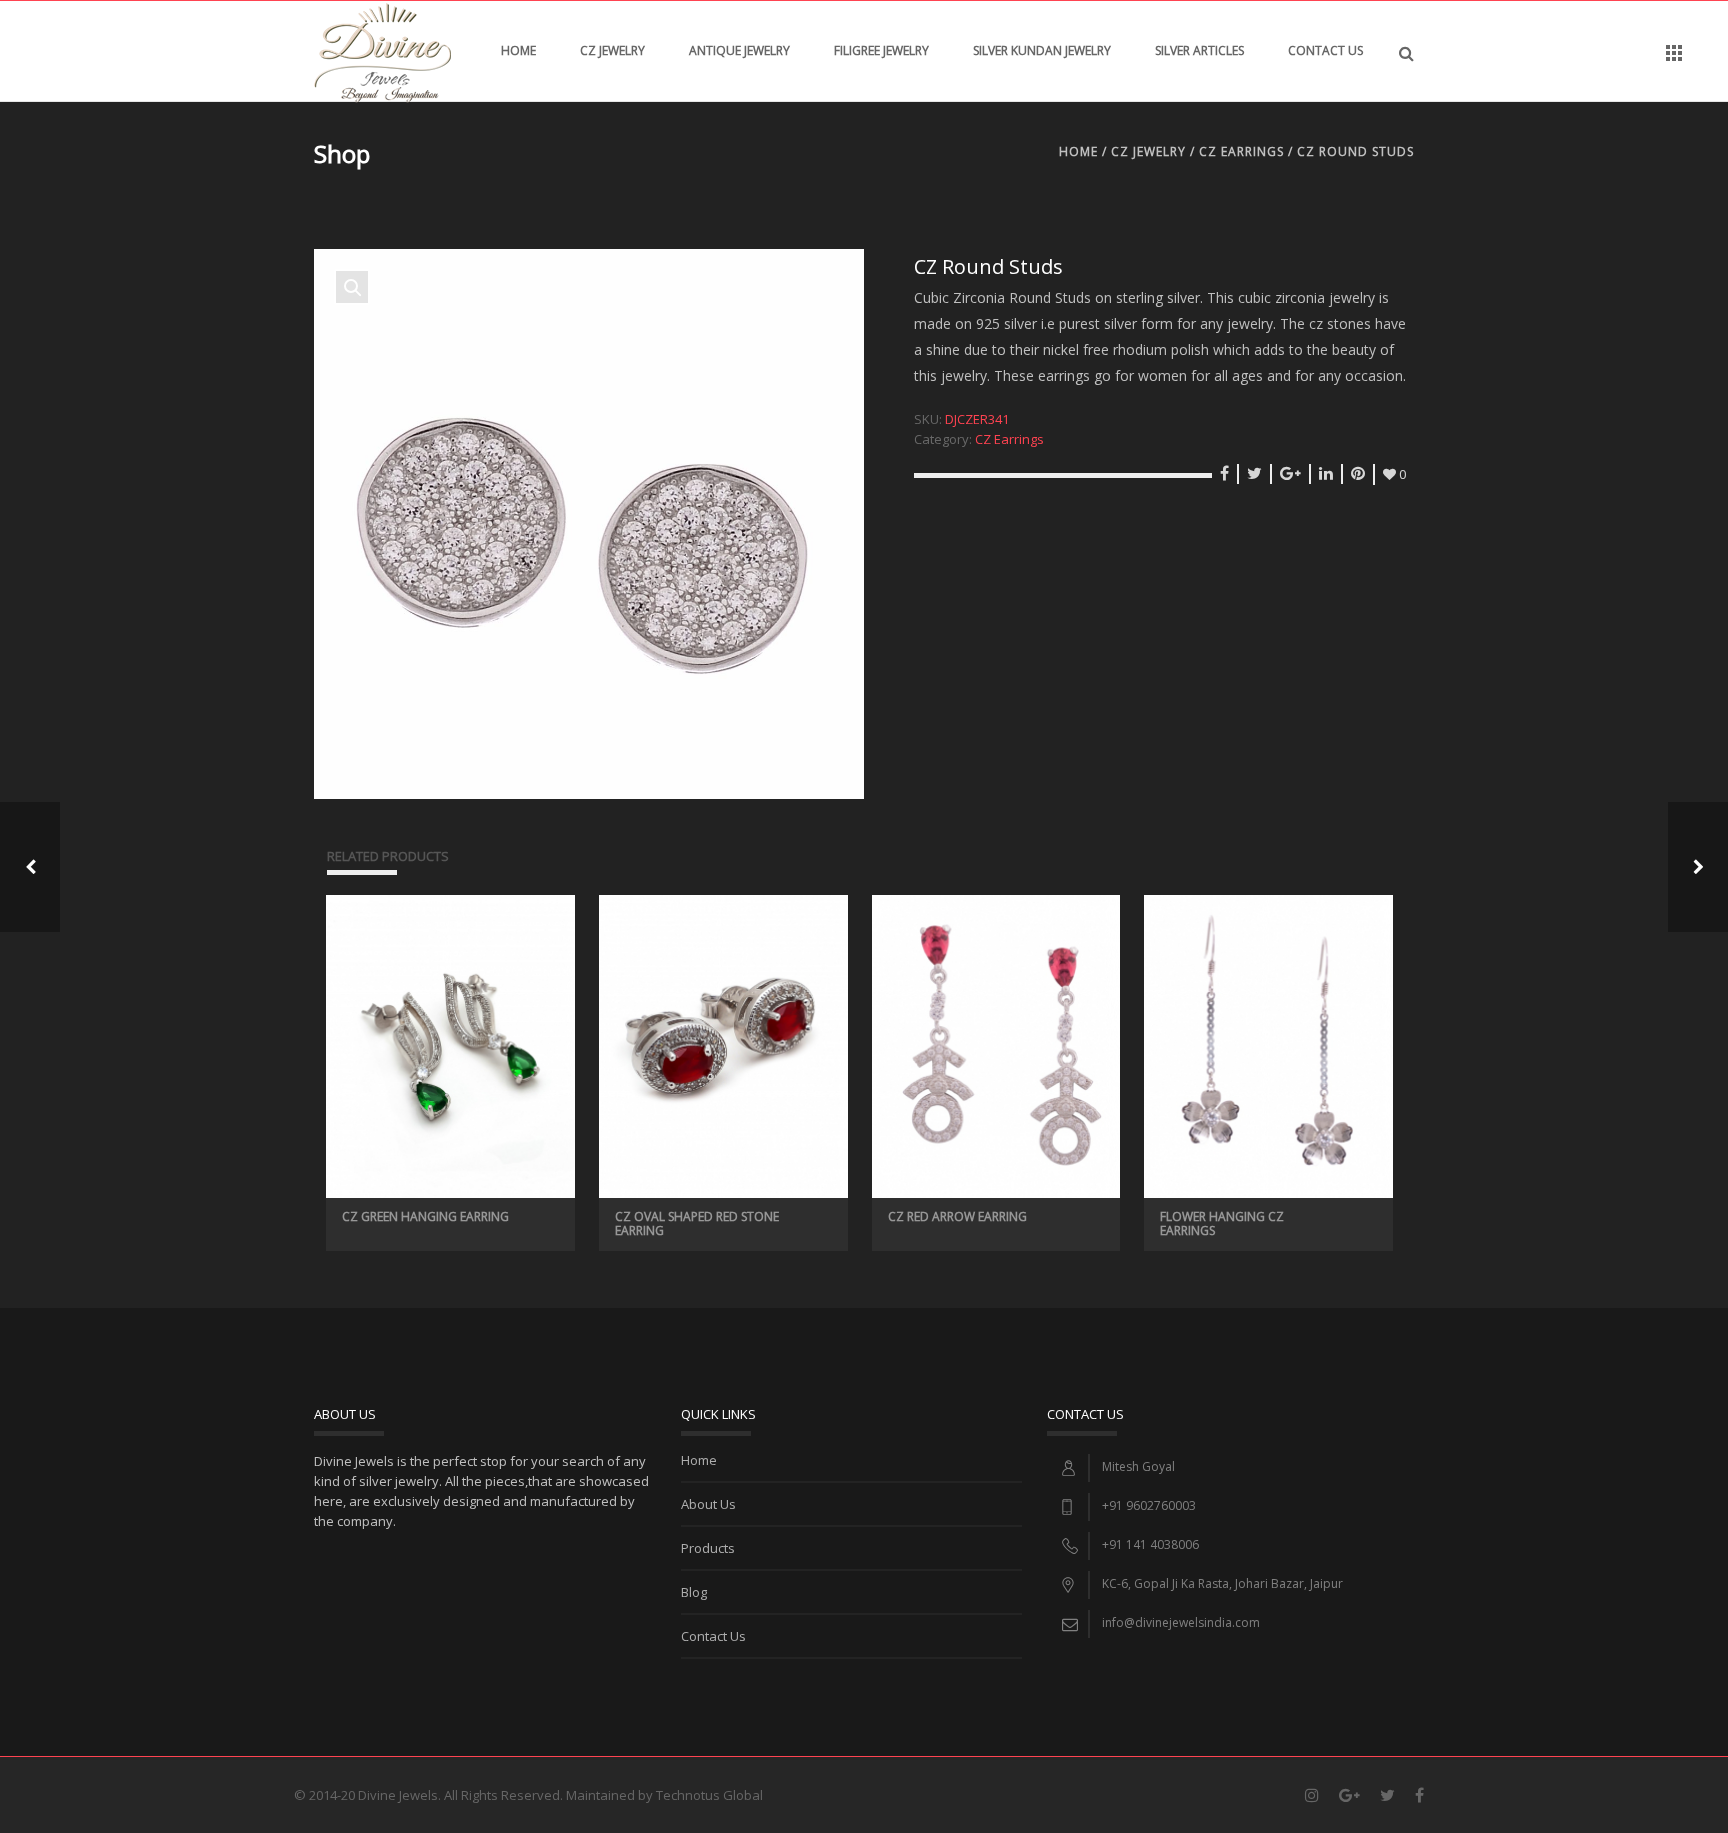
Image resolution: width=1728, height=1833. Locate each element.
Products (708, 1548)
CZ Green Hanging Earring (425, 1216)
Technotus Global (709, 1795)
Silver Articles (1199, 50)
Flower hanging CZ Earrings (1222, 1223)
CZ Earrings (1241, 151)
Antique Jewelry (739, 50)
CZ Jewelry (612, 50)
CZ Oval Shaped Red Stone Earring (697, 1223)
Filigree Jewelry (881, 50)
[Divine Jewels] (382, 51)
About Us (708, 1504)
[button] (352, 287)
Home (518, 50)
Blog (694, 1592)
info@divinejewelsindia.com (1181, 1622)
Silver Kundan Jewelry (1042, 50)
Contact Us (1325, 50)
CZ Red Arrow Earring (957, 1216)
